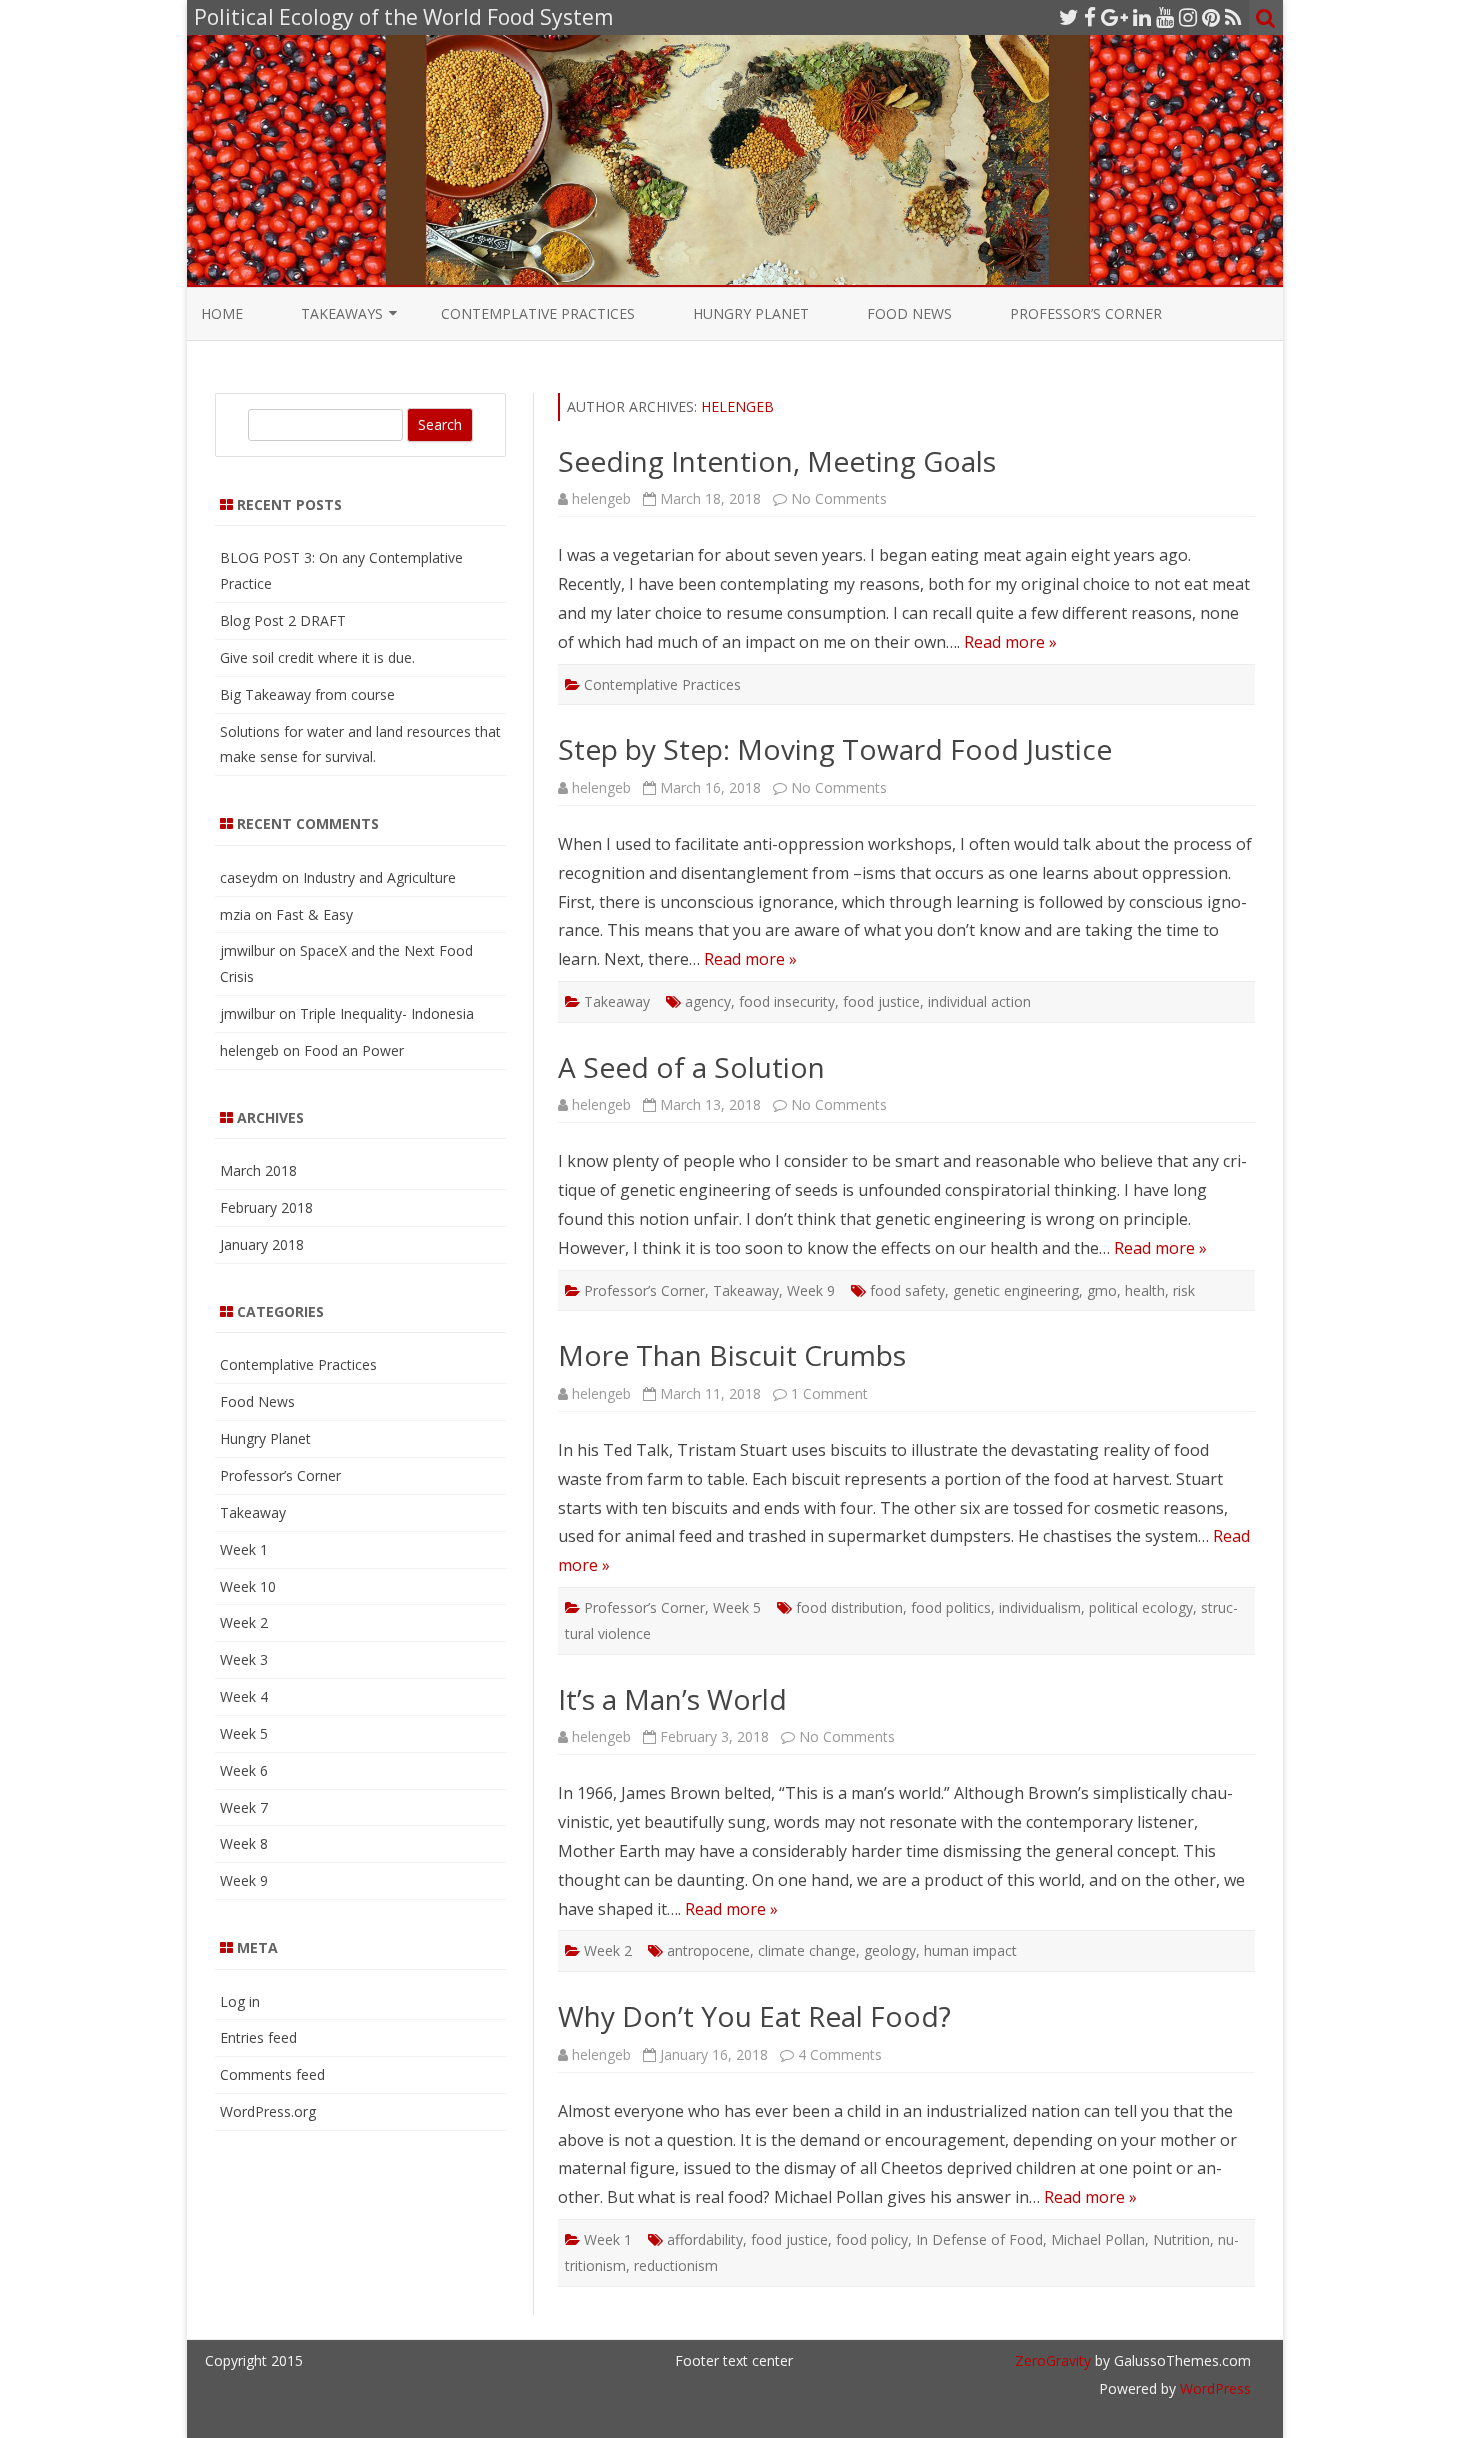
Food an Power (354, 1050)
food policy (872, 2239)
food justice (881, 1001)
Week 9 (811, 1290)
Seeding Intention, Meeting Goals (777, 461)
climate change (807, 1950)
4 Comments (840, 2054)
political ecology (1141, 1607)
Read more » (1010, 642)
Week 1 (608, 2239)
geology (890, 1950)
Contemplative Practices (538, 313)
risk (1184, 1290)
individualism (1040, 1607)
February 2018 (266, 1207)
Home (222, 313)
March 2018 (258, 1170)
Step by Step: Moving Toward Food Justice (835, 749)
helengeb (737, 406)
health (1145, 1290)
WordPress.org (268, 2111)
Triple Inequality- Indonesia (387, 1013)
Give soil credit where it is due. (317, 657)
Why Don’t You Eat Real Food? (754, 2016)
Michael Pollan (1098, 2239)
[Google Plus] (1114, 17)
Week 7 (244, 1807)
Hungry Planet (751, 313)
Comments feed (272, 2074)
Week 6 (244, 1770)
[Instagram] (1188, 17)
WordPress (1213, 2388)
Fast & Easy (314, 914)
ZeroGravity (1053, 2360)
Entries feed (258, 2037)
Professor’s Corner (1086, 313)
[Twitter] (1069, 17)
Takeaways (342, 313)
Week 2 (608, 1950)
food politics (951, 1607)
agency (708, 1001)
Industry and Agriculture (379, 877)
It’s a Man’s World (672, 1699)
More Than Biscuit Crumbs (732, 1355)
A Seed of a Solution (691, 1067)
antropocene (708, 1950)
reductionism (676, 2265)
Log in (240, 2001)
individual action (979, 1001)
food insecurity (787, 1001)
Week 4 (244, 1696)
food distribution (849, 1607)
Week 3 (244, 1659)
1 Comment (829, 1393)
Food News (909, 313)
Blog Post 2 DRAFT (283, 620)
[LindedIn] (1142, 17)
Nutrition (1181, 2239)
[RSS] (1233, 17)
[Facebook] (1090, 17)
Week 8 (244, 1843)
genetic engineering (1016, 1290)
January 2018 (262, 1244)
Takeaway (617, 1001)
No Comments (839, 498)
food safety (907, 1290)
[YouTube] (1165, 17)
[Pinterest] (1211, 17)
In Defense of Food (979, 2239)
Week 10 (248, 1586)
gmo (1102, 1290)
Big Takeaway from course (307, 694)
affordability (705, 2239)
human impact (970, 1950)
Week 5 (737, 1607)
